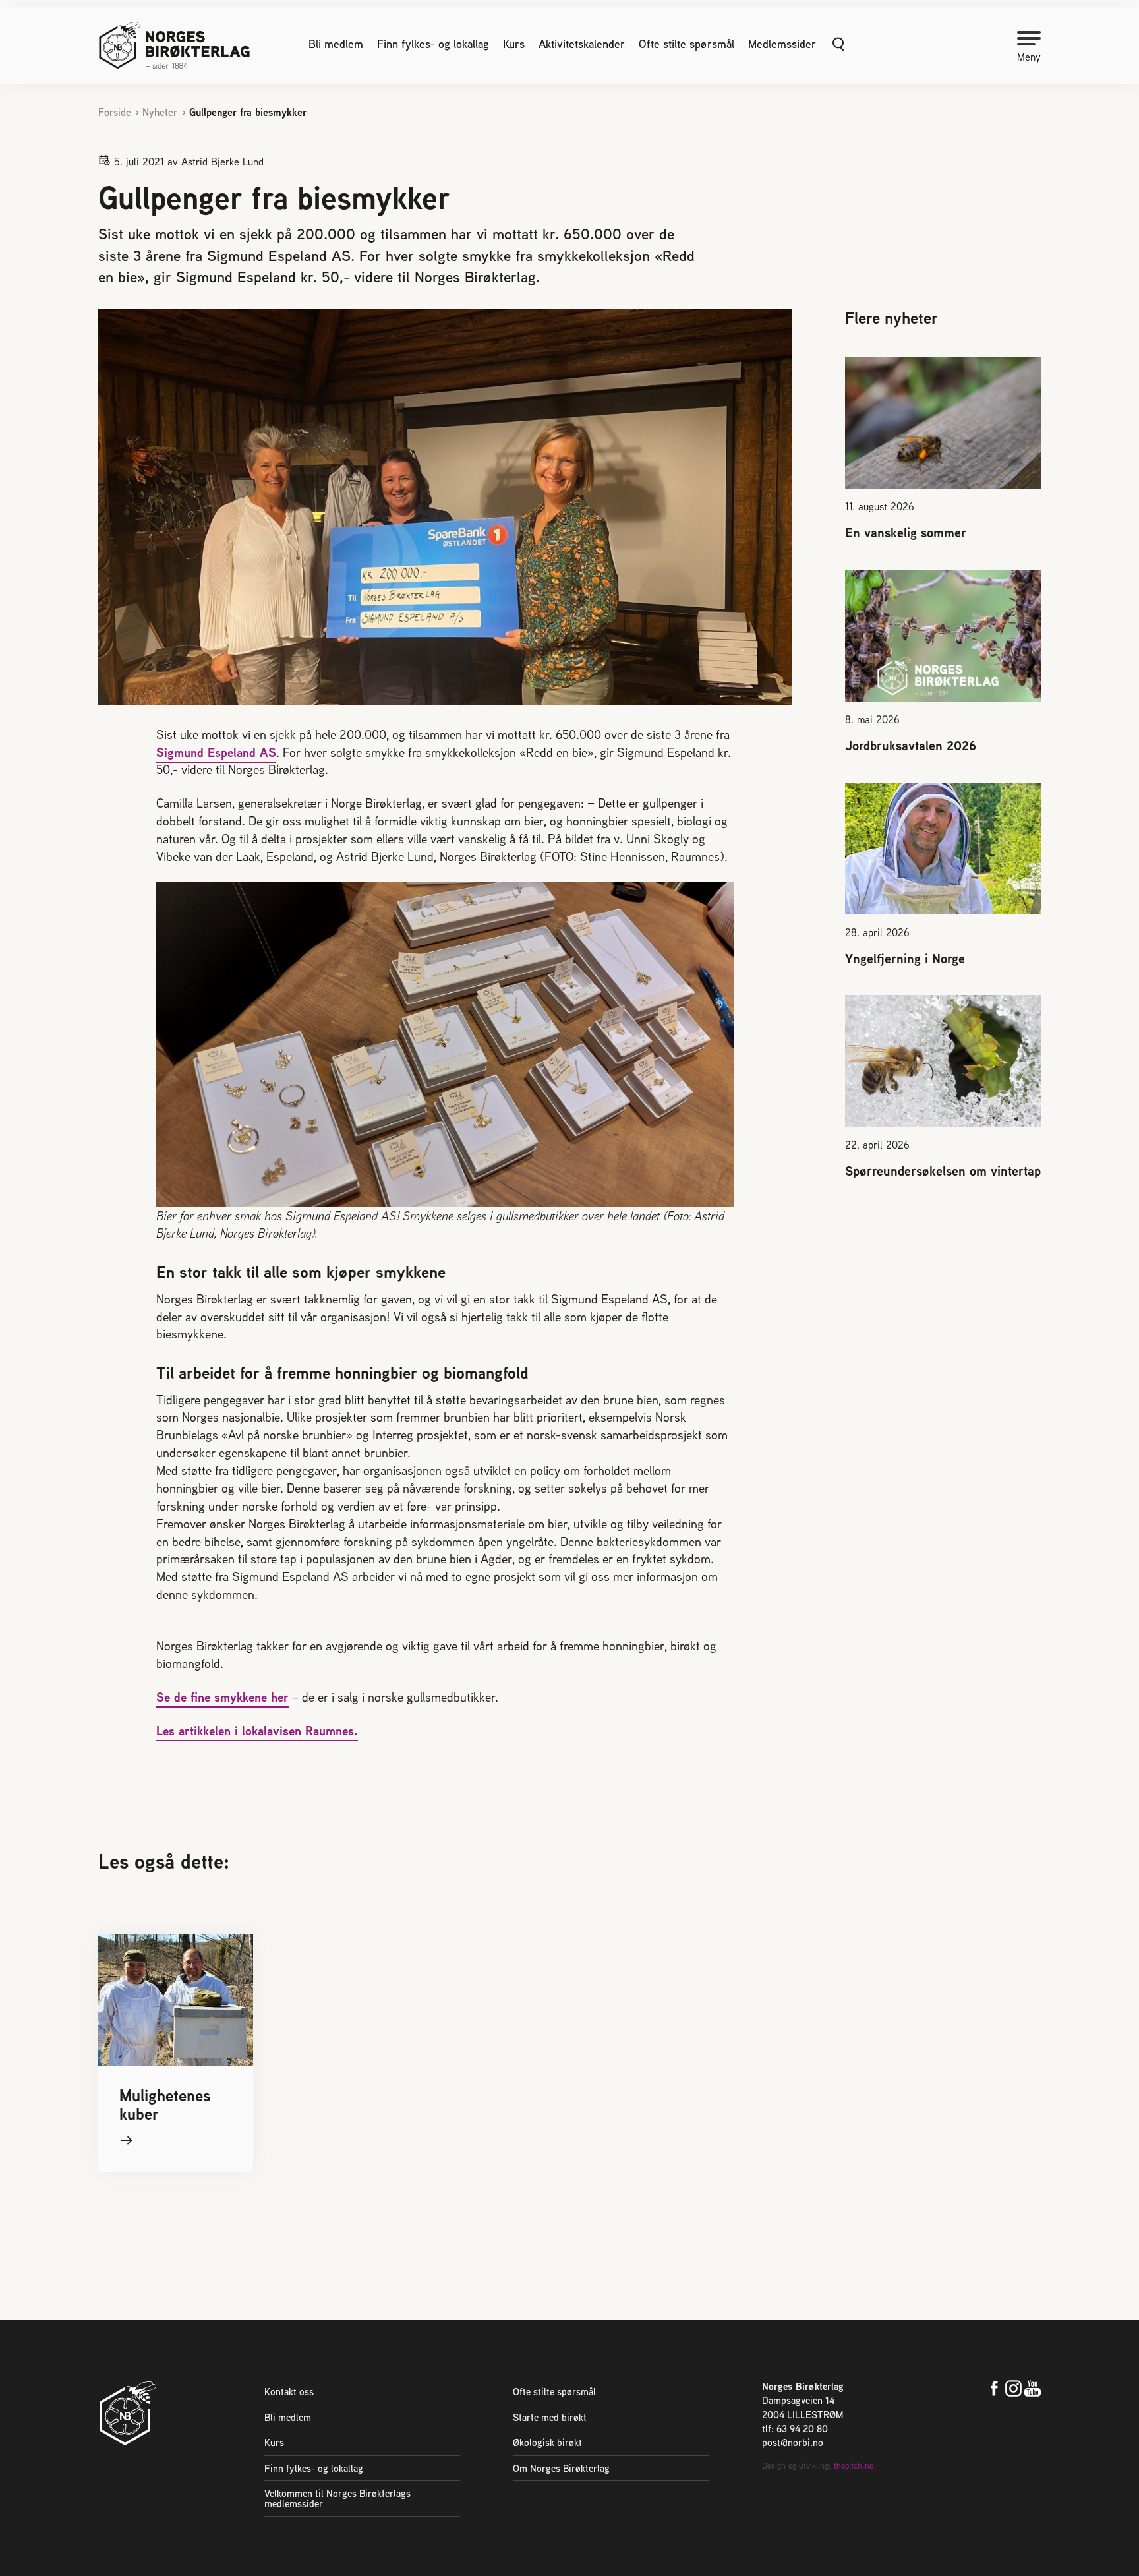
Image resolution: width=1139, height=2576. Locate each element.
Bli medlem (336, 44)
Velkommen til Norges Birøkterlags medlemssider (337, 2498)
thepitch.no (854, 2466)
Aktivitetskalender (582, 44)
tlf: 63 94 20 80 (795, 2429)
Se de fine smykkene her (222, 1697)
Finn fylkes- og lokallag (433, 44)
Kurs (514, 44)
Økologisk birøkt (547, 2442)
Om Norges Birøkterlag (561, 2468)
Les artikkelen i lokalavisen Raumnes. (257, 1731)
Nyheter (160, 112)
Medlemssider (782, 44)
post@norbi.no (793, 2442)
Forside (115, 112)
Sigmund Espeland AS (216, 752)
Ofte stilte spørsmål (686, 44)
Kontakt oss (289, 2392)
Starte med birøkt (550, 2417)
